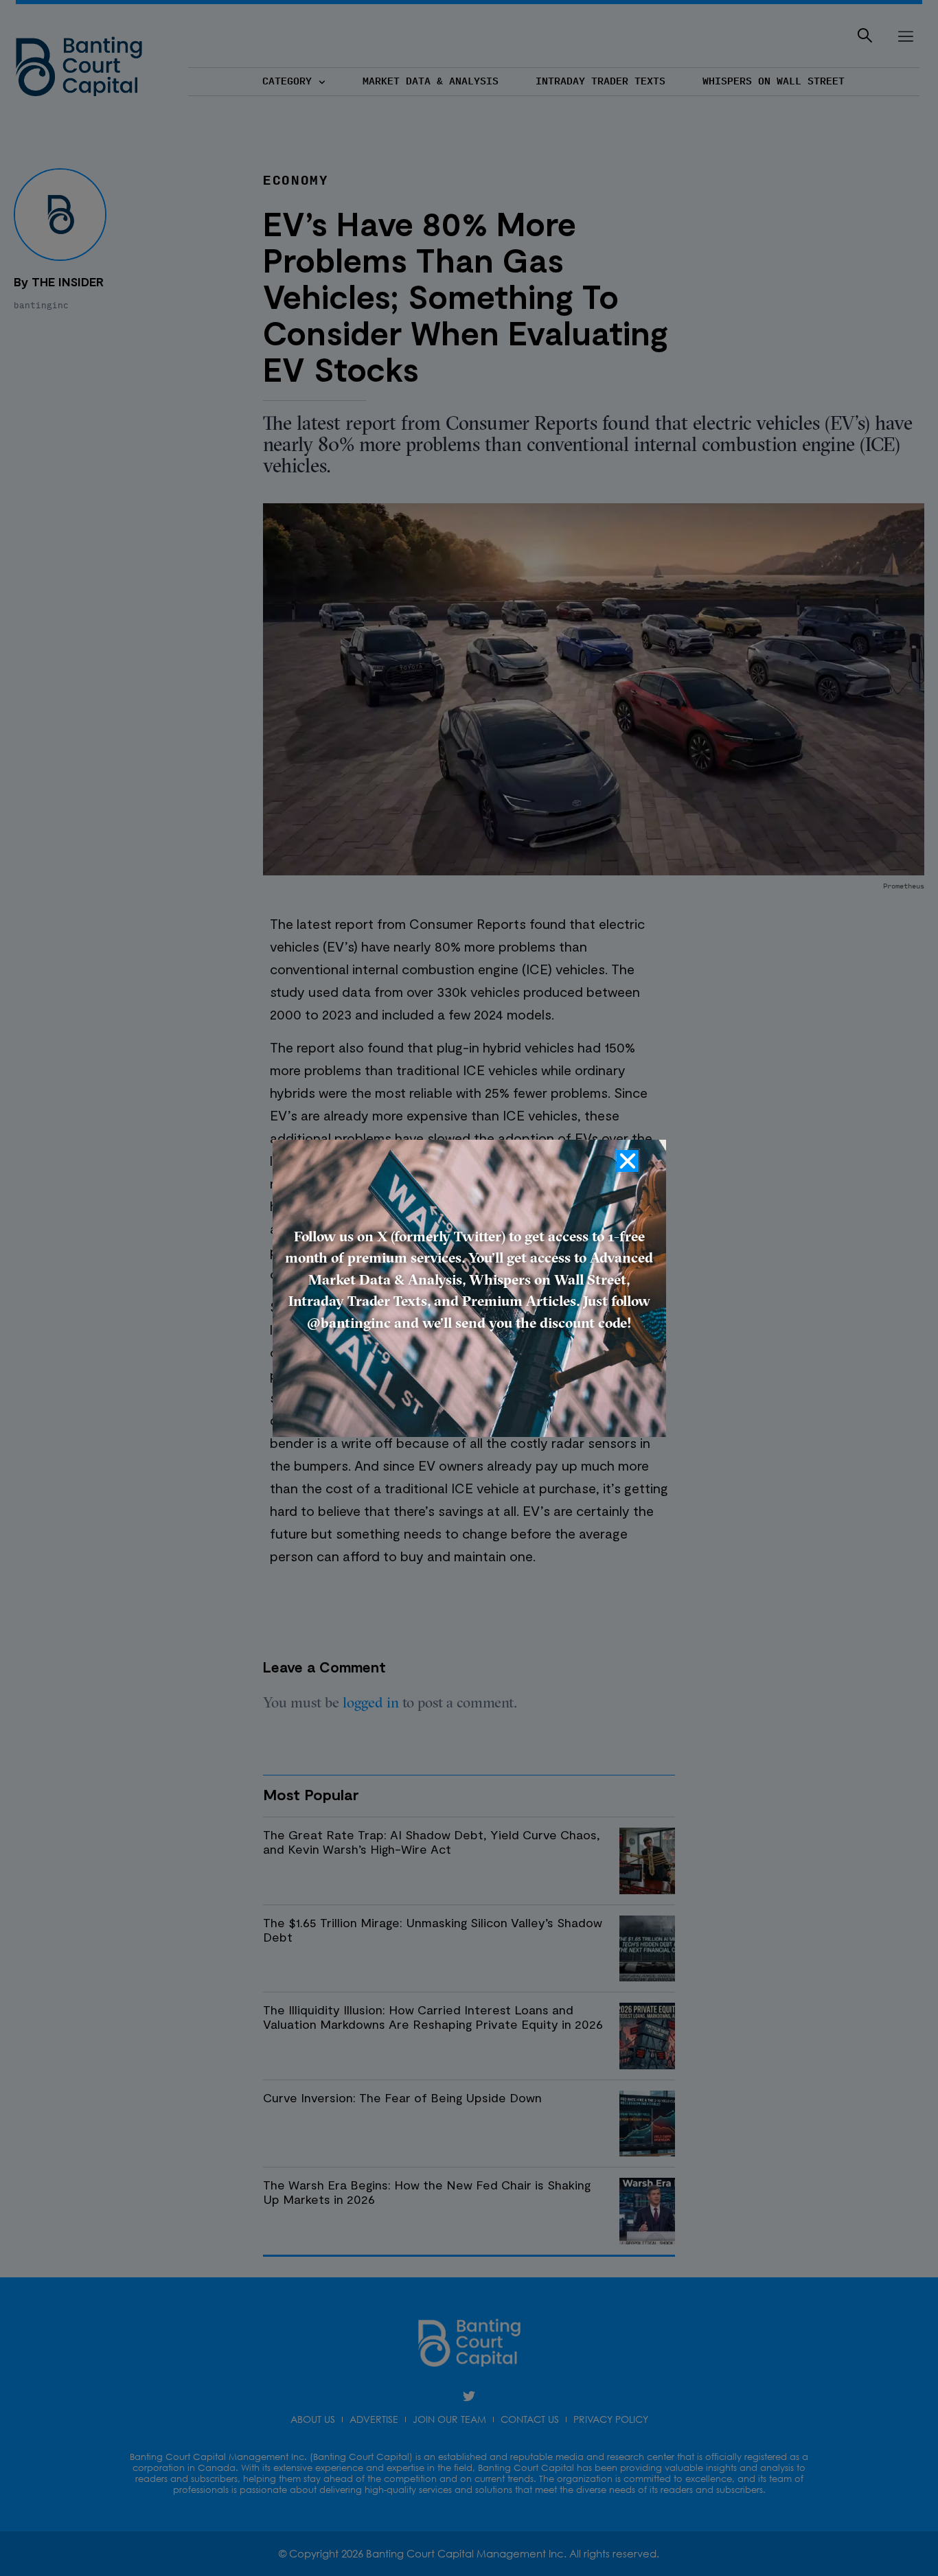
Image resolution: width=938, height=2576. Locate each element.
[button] (628, 1161)
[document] (469, 1288)
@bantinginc (349, 1324)
